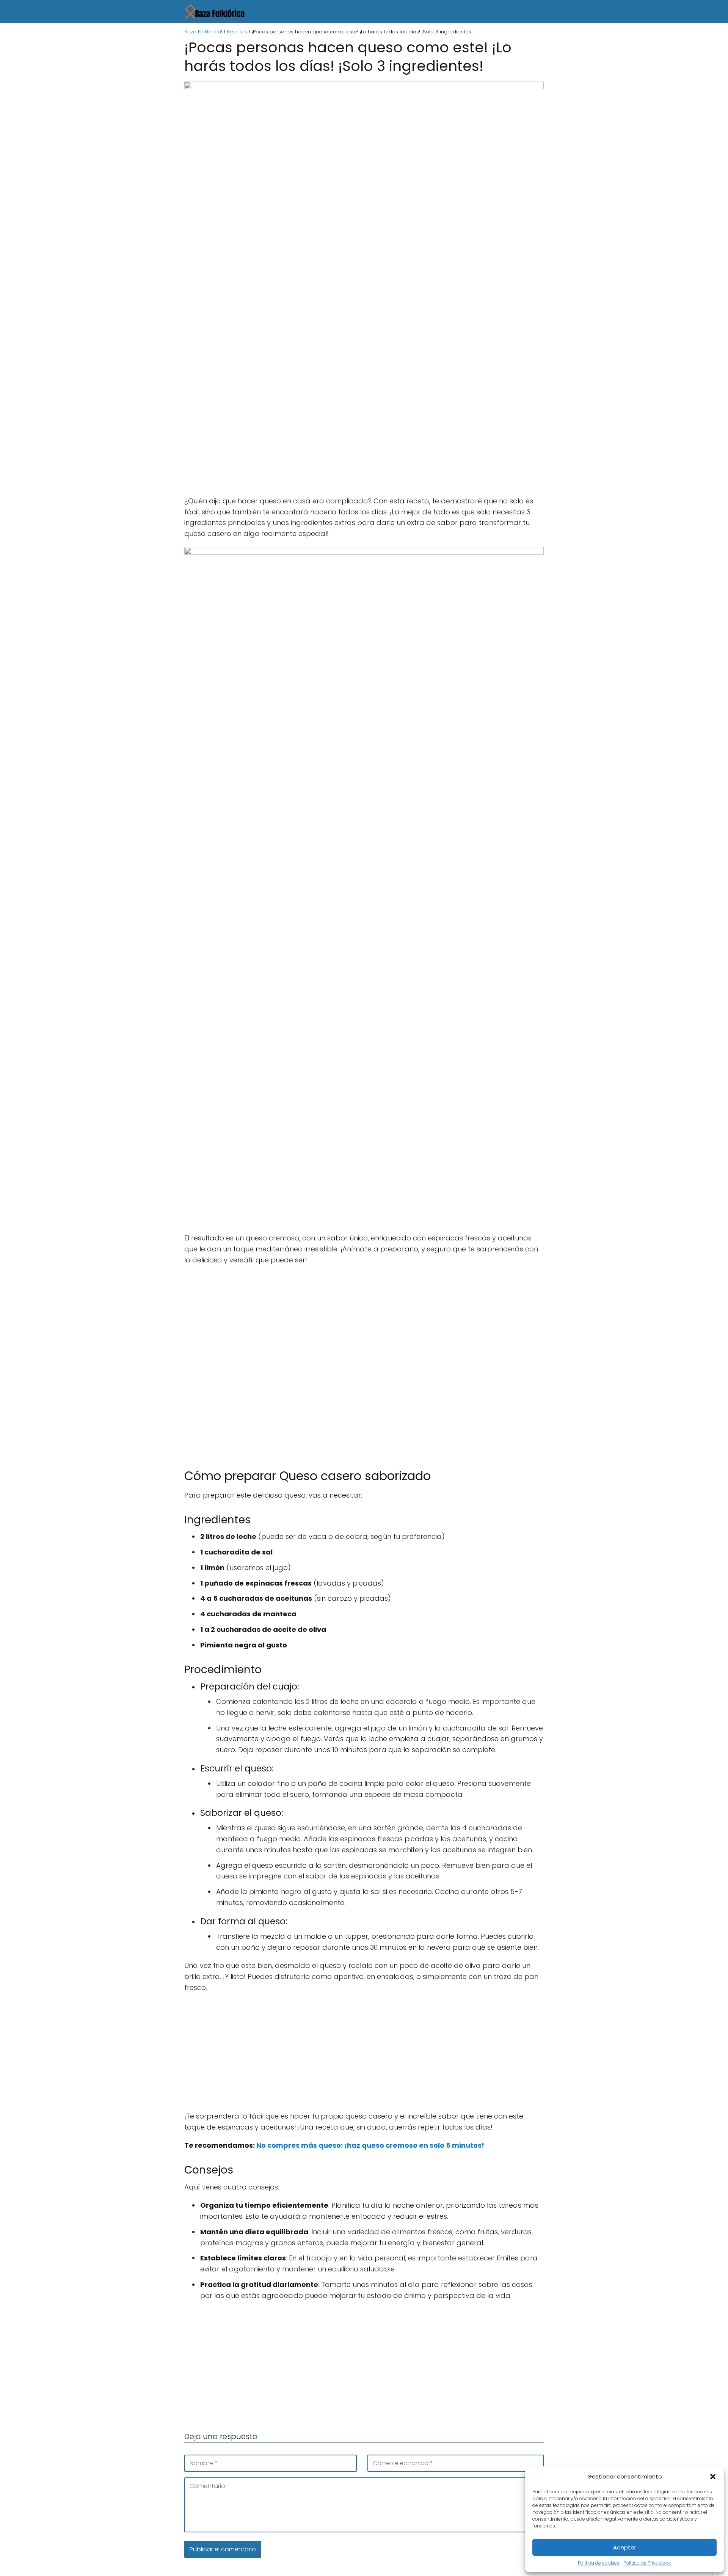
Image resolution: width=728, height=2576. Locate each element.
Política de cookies (599, 2563)
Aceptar (625, 2547)
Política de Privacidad (647, 2563)
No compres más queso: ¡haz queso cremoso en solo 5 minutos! (370, 2145)
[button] (713, 2477)
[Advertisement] (364, 329)
